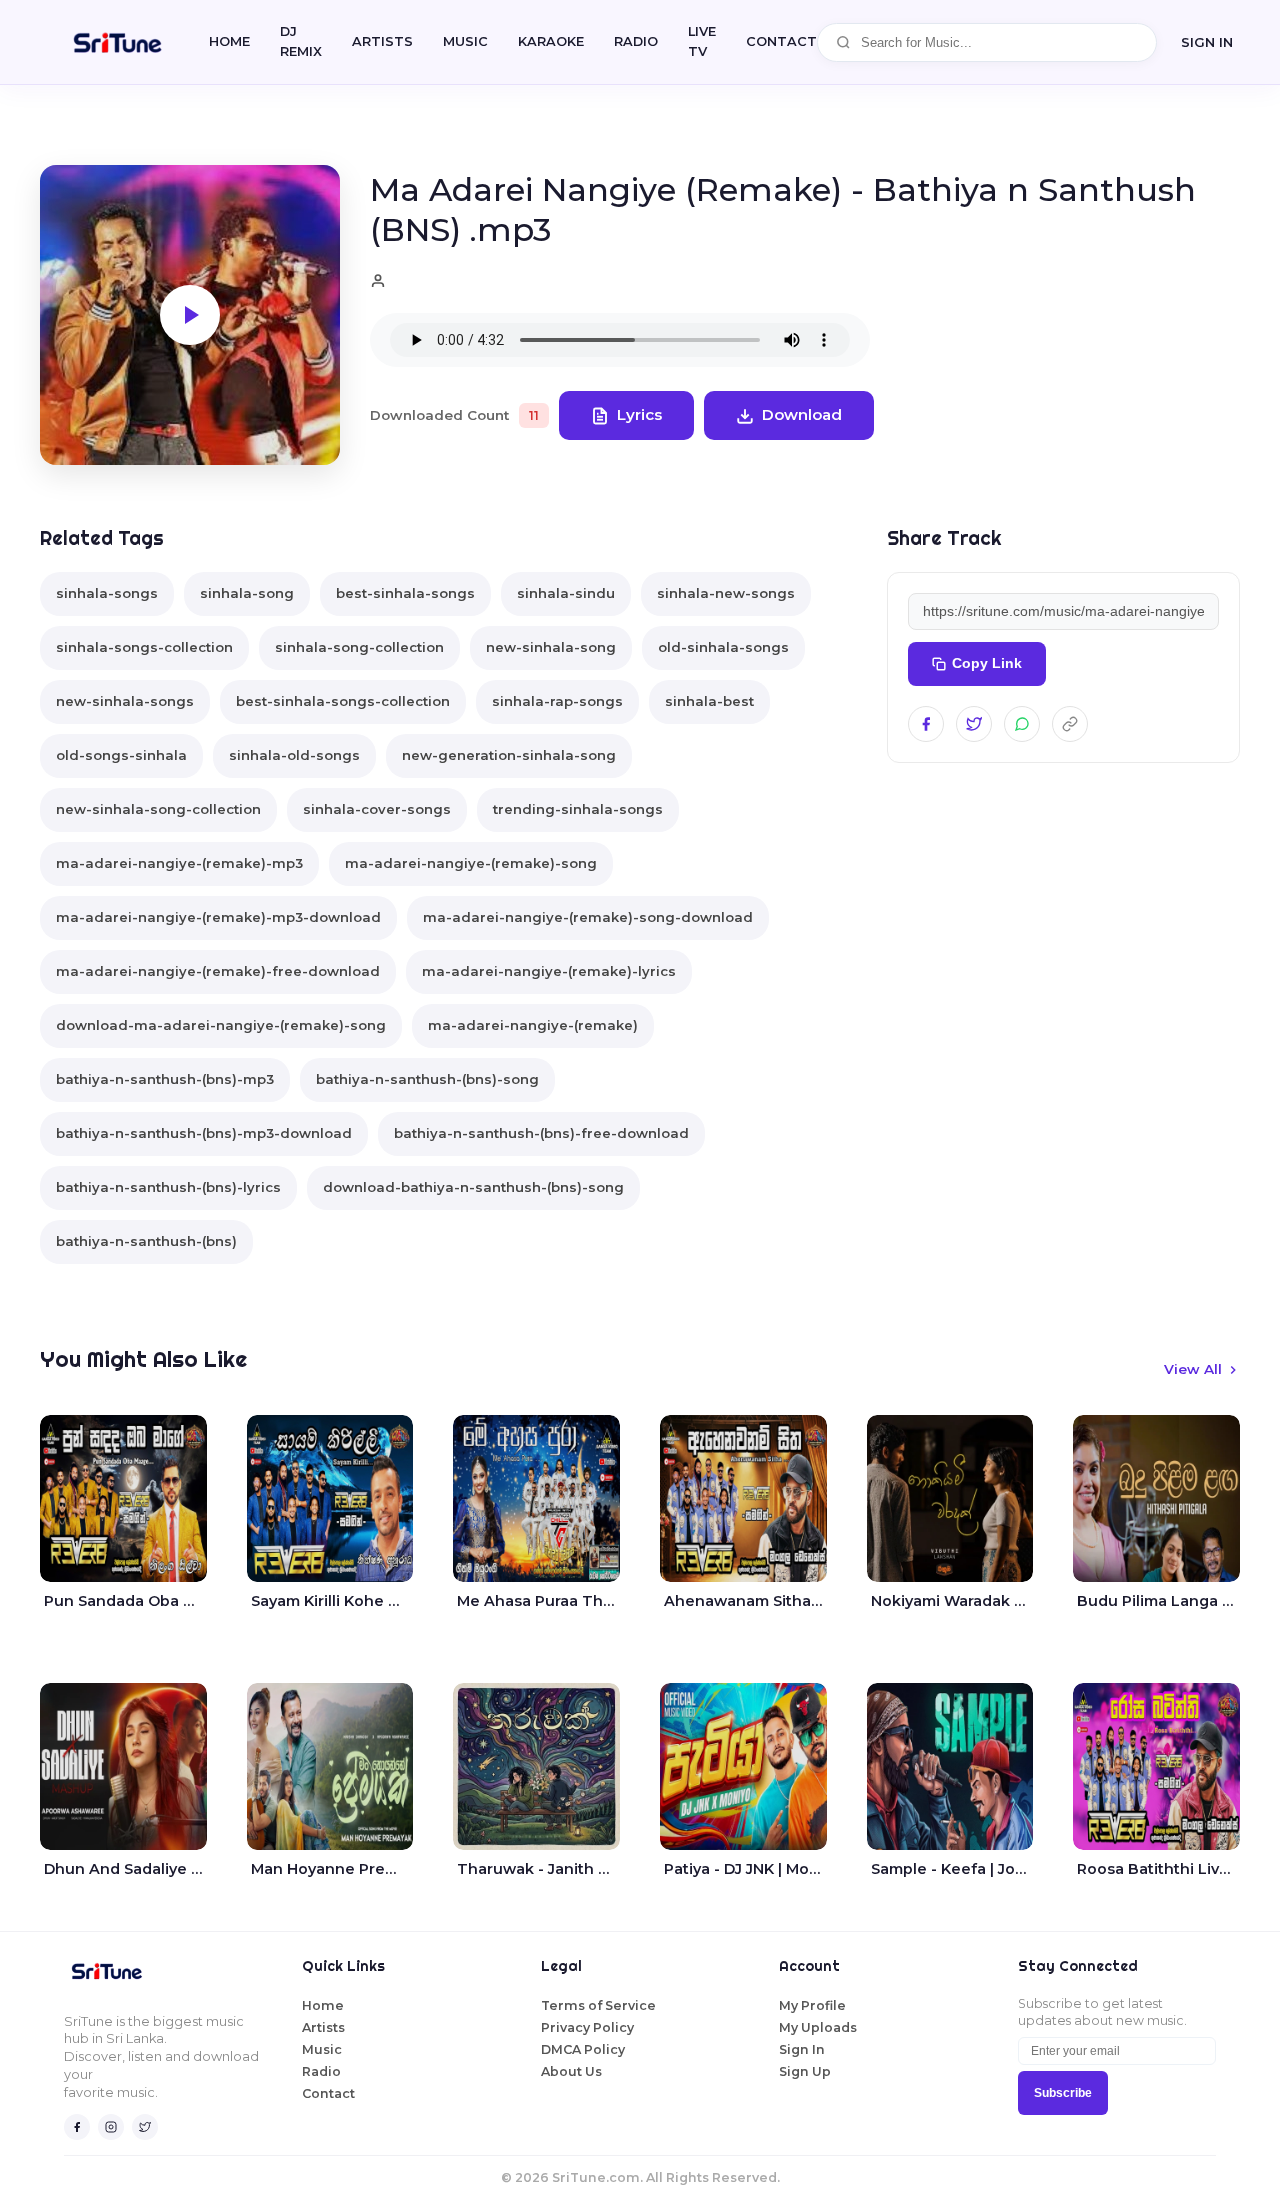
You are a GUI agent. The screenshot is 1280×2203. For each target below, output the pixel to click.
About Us (571, 2071)
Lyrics (639, 414)
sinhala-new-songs (726, 593)
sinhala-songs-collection (144, 647)
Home (229, 41)
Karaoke (551, 41)
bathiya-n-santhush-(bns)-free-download (541, 1133)
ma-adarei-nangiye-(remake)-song (471, 863)
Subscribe (1063, 2093)
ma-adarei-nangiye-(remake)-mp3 (179, 863)
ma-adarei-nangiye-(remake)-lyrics (549, 971)
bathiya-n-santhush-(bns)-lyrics (168, 1187)
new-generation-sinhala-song (509, 755)
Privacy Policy (587, 2027)
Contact (328, 2093)
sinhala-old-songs (294, 755)
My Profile (812, 2005)
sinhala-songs (107, 593)
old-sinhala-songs (723, 647)
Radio (636, 41)
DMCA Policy (583, 2049)
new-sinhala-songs (125, 701)
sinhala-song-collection (359, 647)
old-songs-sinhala (121, 755)
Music (465, 41)
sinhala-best (709, 701)
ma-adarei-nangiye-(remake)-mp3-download (218, 917)
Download (802, 414)
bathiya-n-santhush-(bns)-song (427, 1079)
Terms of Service (598, 2005)
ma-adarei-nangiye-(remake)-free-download (218, 971)
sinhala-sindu (566, 593)
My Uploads (818, 2027)
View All (1193, 1369)
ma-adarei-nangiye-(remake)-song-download (588, 917)
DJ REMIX (301, 41)
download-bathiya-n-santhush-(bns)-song (473, 1187)
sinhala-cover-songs (377, 809)
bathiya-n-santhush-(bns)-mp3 (165, 1079)
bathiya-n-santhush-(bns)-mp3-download (204, 1133)
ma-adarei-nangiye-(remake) (533, 1025)
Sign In (1207, 42)
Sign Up (805, 2071)
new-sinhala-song (551, 647)
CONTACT (781, 41)
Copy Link (987, 663)
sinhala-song (247, 593)
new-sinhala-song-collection (158, 809)
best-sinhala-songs (405, 593)
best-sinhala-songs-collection (343, 701)
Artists (382, 41)
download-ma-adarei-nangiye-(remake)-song (221, 1025)
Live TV (702, 41)
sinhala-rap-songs (557, 701)
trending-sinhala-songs (578, 809)
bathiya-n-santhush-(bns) (146, 1241)
